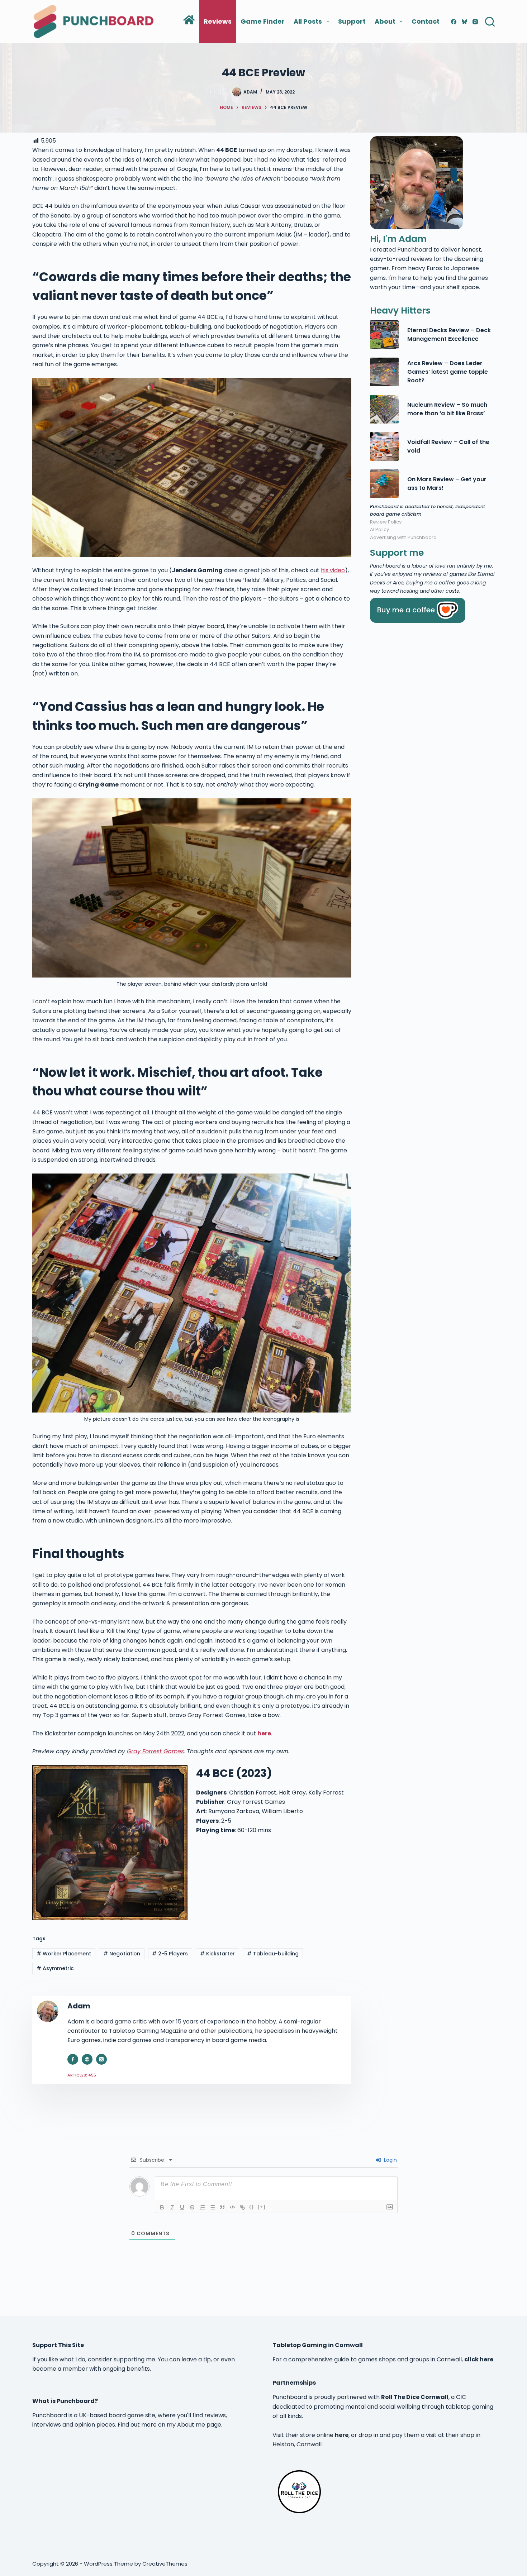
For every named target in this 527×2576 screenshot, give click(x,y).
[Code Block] (232, 2207)
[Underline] (182, 2207)
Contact (426, 21)
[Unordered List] (212, 2207)
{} (252, 2207)
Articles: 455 (82, 2075)
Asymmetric (55, 1968)
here (342, 2435)
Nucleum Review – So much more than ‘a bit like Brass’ (447, 409)
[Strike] (192, 2207)
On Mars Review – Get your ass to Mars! (447, 484)
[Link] (242, 2207)
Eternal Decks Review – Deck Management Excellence (449, 334)
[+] (262, 2207)
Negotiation (122, 1954)
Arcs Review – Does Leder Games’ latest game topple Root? (448, 372)
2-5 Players (170, 1954)
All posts (308, 21)
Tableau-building (273, 1954)
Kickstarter (217, 1954)
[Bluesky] (464, 22)
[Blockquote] (222, 2207)
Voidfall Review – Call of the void (448, 446)
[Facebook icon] (73, 2059)
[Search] (490, 22)
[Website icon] (87, 2059)
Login (390, 2160)
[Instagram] (475, 22)
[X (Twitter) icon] (101, 2059)
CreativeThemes (165, 2564)
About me (191, 2425)
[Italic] (172, 2207)
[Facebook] (454, 22)
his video (333, 570)
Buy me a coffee (406, 610)
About (385, 21)
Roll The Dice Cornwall (415, 2397)
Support (352, 21)
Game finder (263, 21)
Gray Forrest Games (155, 1751)
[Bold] (162, 2207)
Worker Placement (64, 1954)
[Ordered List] (202, 2207)
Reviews (218, 21)
